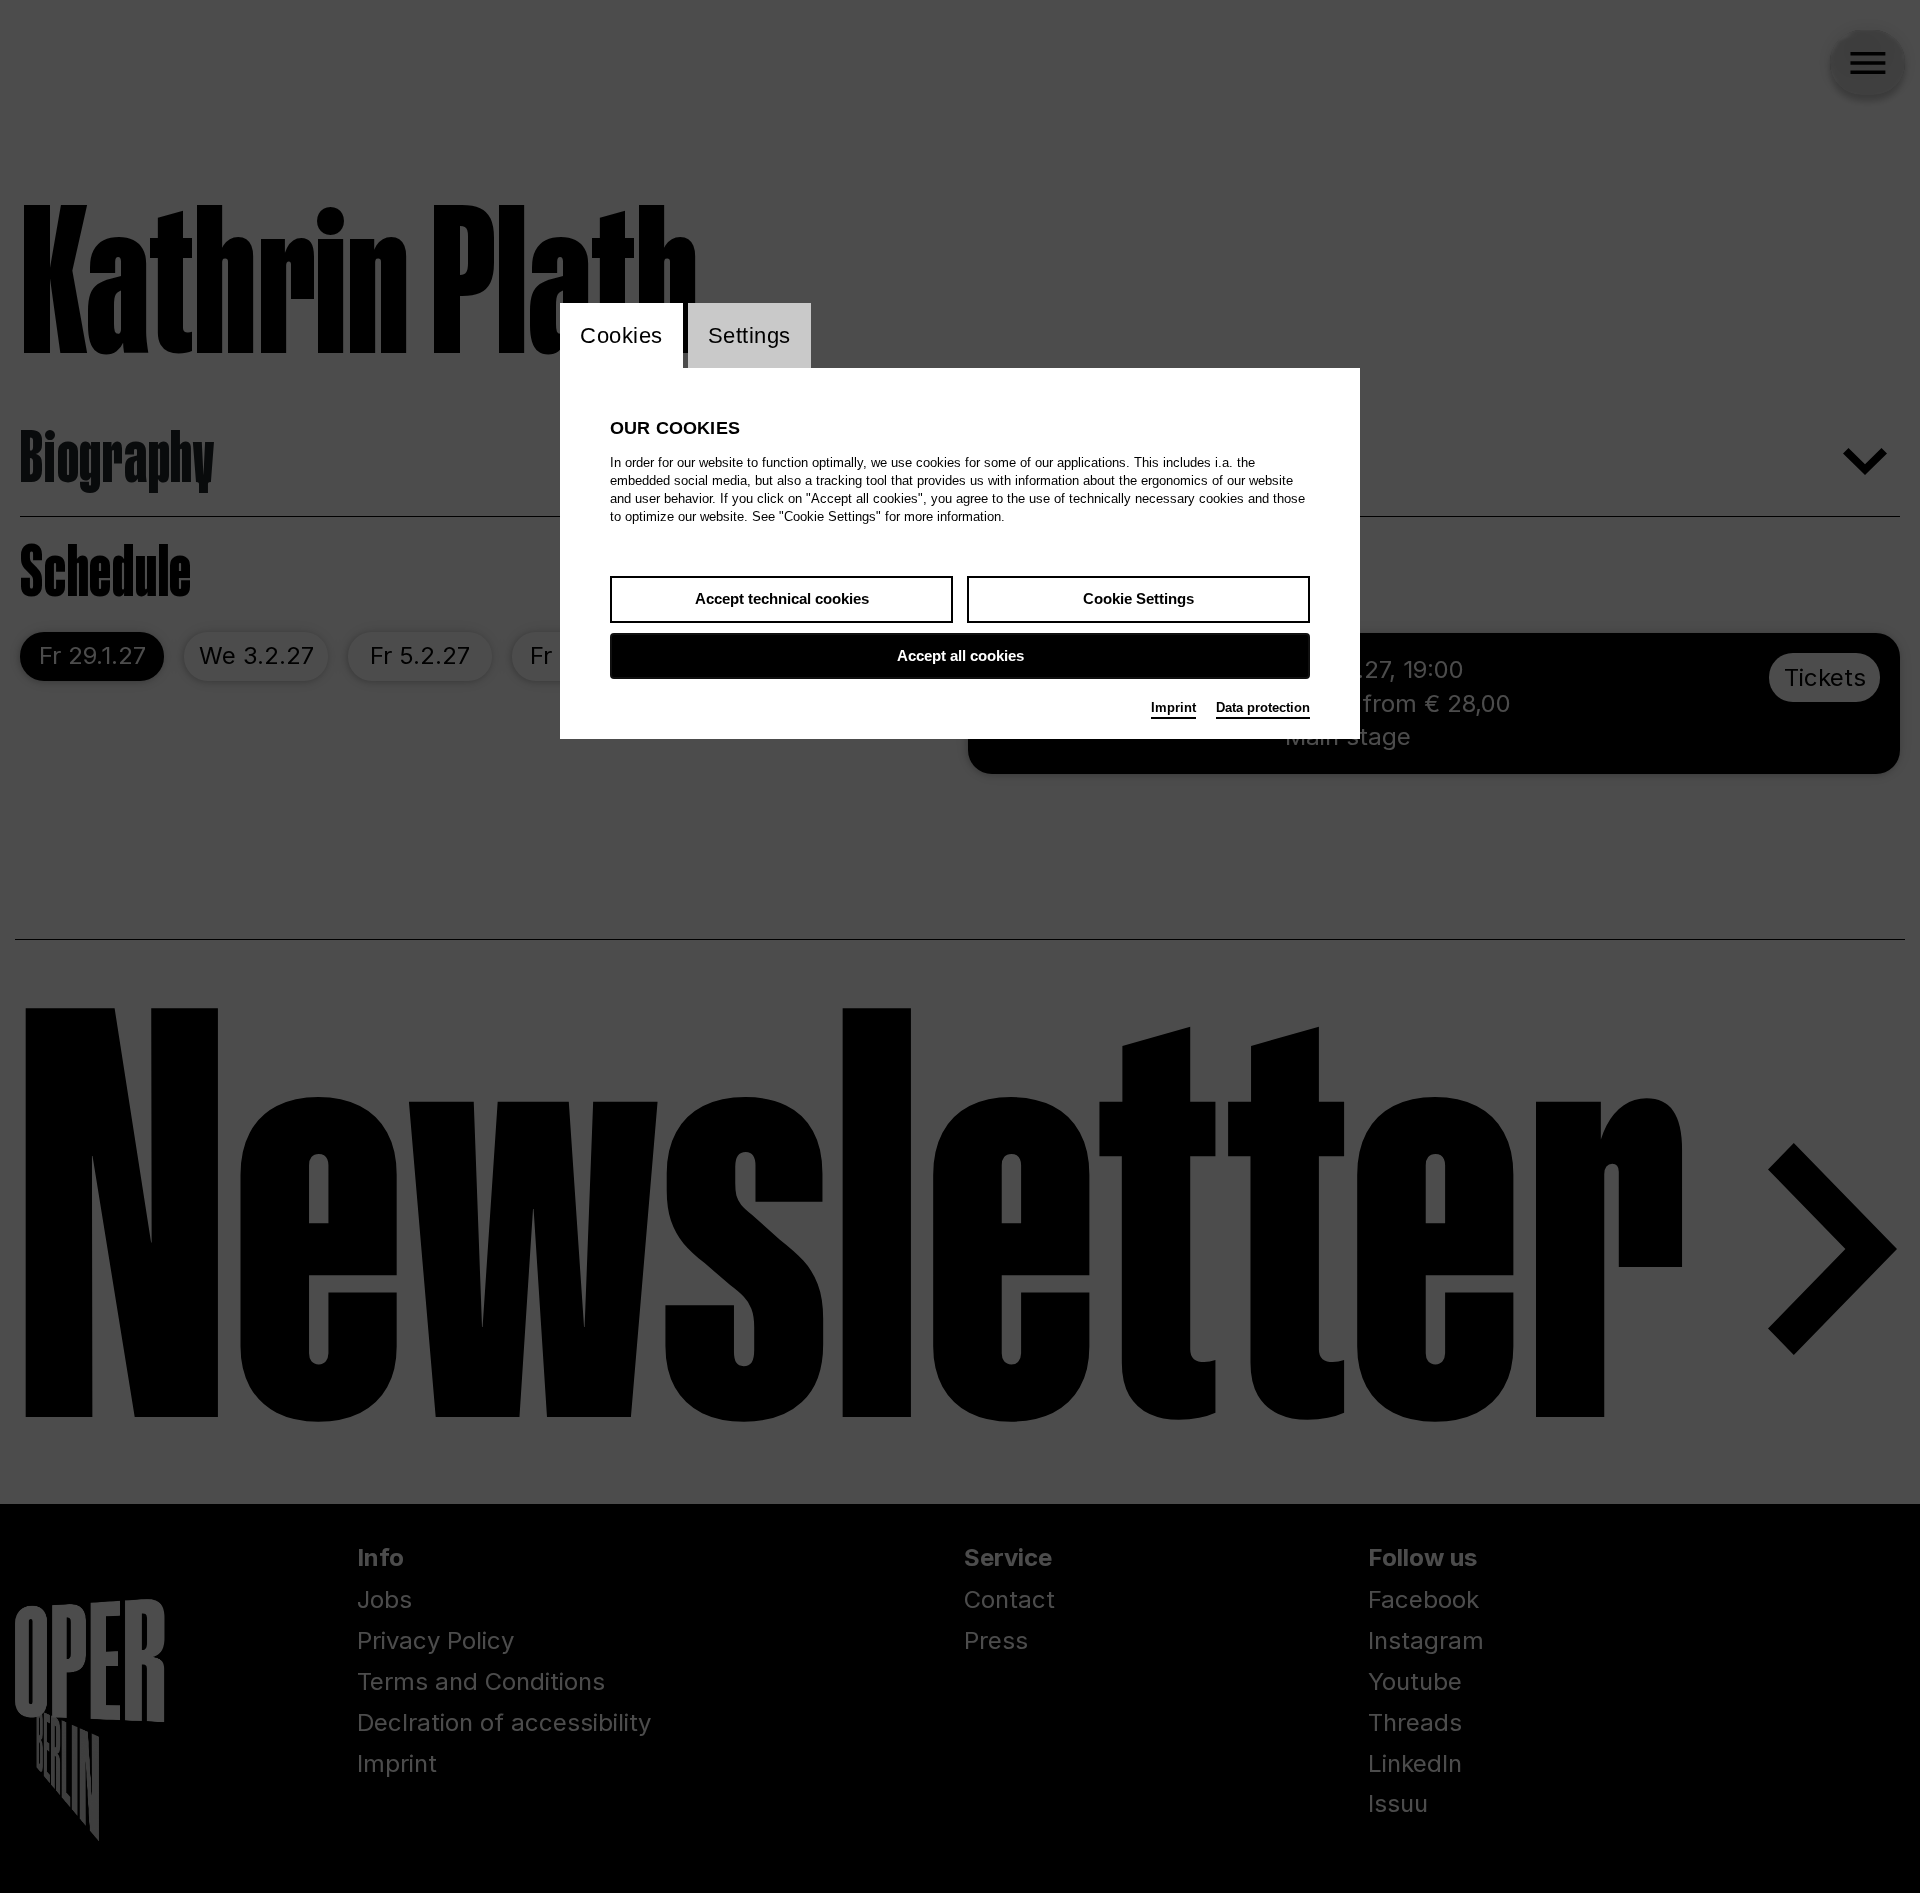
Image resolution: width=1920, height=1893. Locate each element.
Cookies (621, 335)
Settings (749, 335)
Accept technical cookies (782, 598)
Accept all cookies (960, 655)
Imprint (1173, 707)
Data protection (1263, 707)
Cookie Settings (1138, 598)
